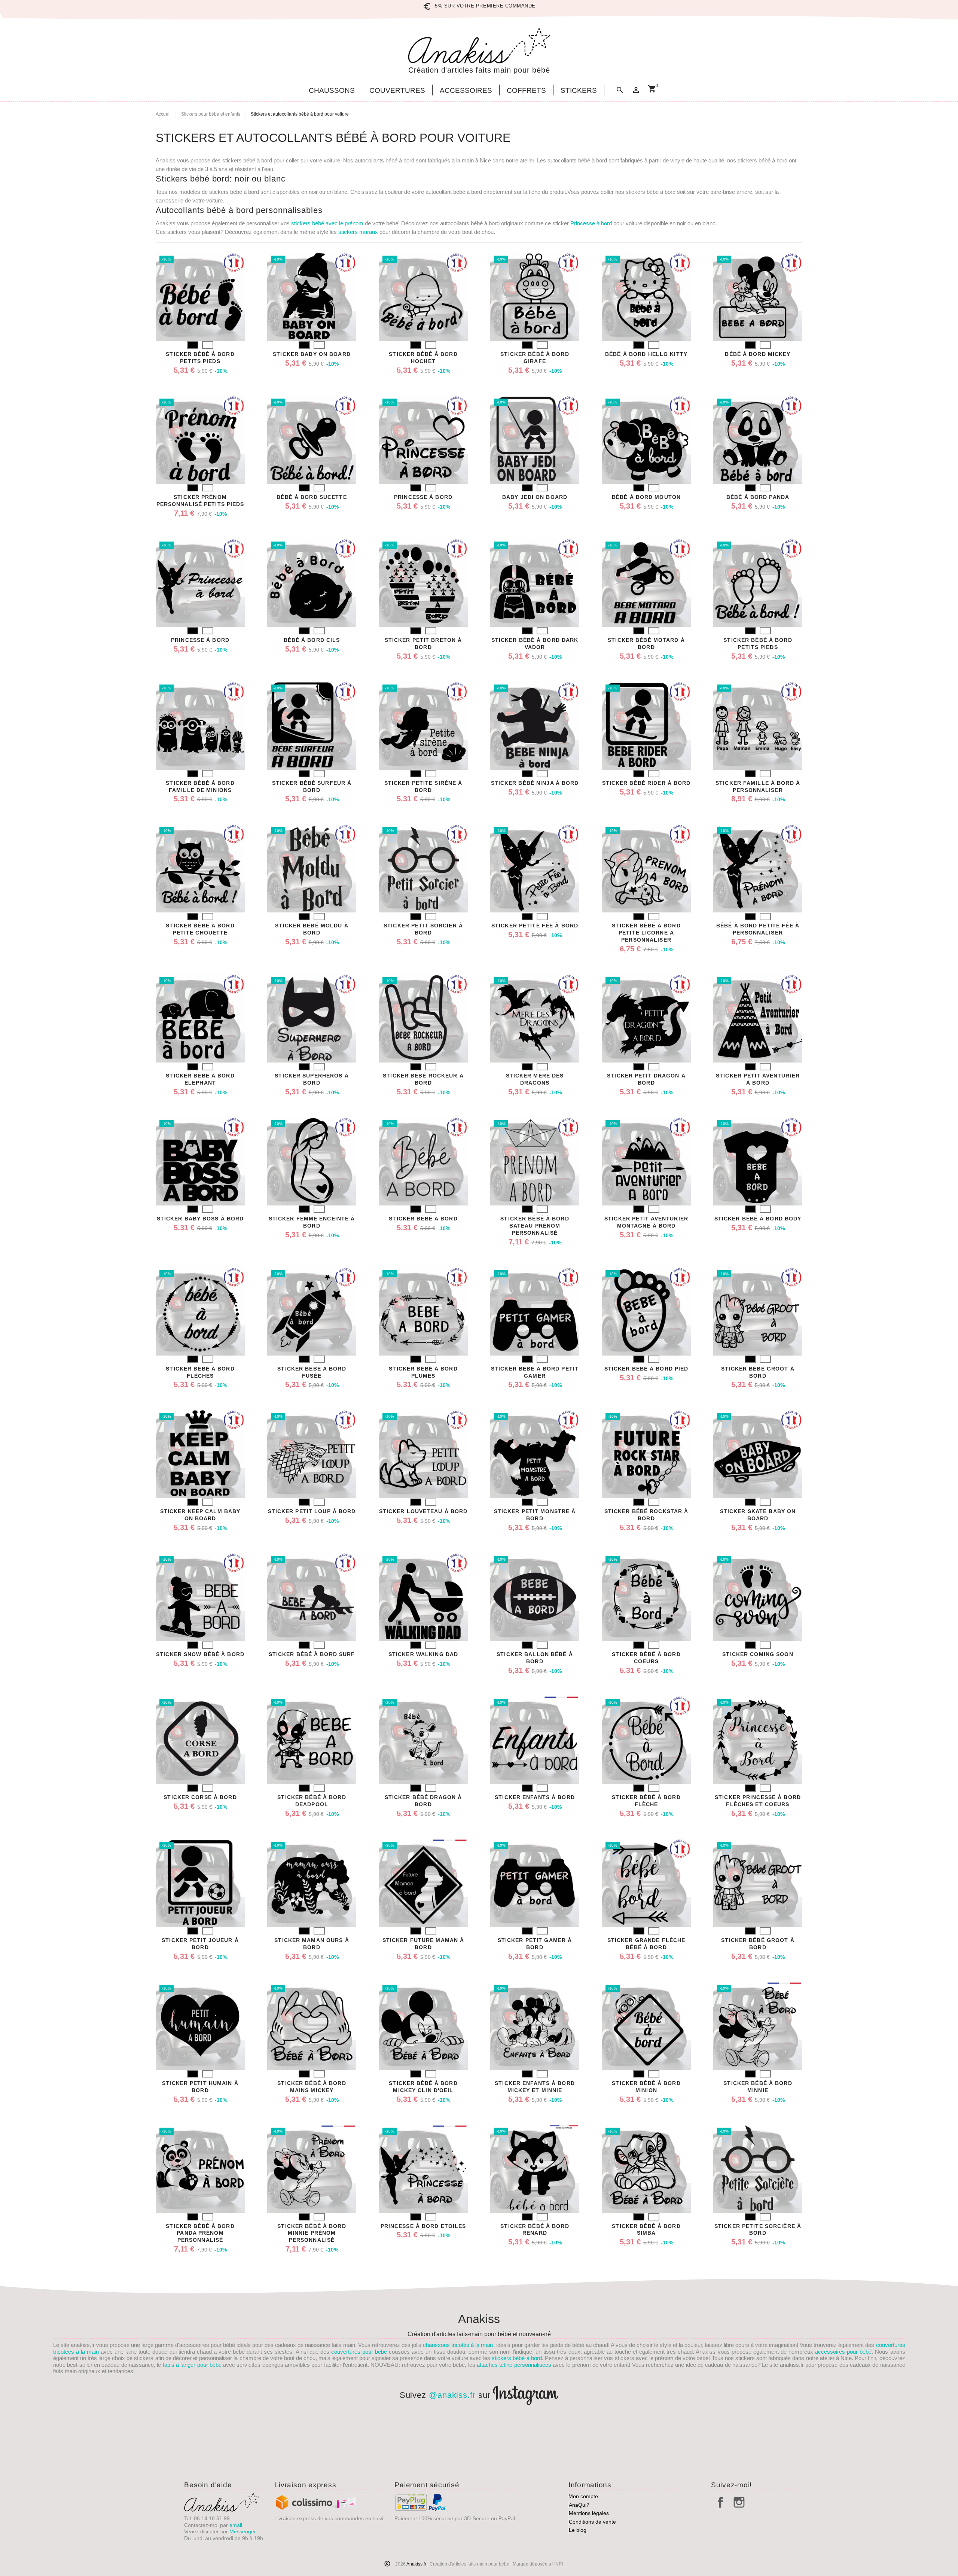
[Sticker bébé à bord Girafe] (535, 296)
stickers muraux (358, 232)
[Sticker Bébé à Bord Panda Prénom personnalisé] (200, 2168)
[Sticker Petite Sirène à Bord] (423, 725)
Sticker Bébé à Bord (423, 1219)
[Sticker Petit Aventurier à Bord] (758, 1018)
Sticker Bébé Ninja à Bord (535, 783)
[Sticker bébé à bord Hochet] (423, 296)
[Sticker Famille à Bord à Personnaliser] (758, 725)
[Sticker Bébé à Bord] (423, 1161)
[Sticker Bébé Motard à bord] (646, 582)
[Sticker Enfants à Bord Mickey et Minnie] (535, 2025)
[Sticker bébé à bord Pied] (646, 1311)
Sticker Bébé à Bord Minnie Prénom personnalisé (312, 2233)
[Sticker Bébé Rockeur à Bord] (423, 1018)
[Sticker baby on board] (312, 296)
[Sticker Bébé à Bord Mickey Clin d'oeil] (423, 2025)
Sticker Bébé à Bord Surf (312, 1654)
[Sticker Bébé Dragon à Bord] (423, 1740)
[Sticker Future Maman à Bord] (423, 1883)
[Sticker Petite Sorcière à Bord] (758, 2168)
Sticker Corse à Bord (200, 1797)
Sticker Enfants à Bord (535, 1797)
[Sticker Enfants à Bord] (535, 1740)
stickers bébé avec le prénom (327, 223)
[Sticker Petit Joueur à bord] (200, 1883)
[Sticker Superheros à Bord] (312, 1018)
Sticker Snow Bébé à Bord (200, 1654)
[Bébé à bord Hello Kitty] (646, 296)
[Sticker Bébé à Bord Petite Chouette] (200, 868)
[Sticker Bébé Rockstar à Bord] (646, 1454)
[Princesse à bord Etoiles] (423, 2168)
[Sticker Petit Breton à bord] (423, 582)
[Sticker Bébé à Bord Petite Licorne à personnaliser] (646, 868)
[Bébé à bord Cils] (312, 582)
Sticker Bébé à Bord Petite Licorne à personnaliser (646, 933)
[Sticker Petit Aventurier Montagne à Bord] (646, 1161)
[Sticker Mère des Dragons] (535, 1018)
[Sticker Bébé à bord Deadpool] (312, 1740)
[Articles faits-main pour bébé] (479, 46)
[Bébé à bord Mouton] (646, 439)
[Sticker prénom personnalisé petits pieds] (200, 439)
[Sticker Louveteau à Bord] (423, 1454)
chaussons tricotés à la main (458, 2345)
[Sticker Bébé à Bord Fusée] (312, 1311)
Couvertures (397, 91)
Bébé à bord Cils (312, 640)
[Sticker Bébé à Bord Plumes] (423, 1311)
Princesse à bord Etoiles (423, 2226)
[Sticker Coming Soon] (758, 1597)
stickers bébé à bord (517, 2358)
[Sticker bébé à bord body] (758, 1161)
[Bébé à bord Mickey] (758, 296)
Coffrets (526, 91)
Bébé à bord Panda (758, 497)
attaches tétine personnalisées (514, 2365)
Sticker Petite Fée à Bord (535, 926)
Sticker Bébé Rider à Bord (646, 783)
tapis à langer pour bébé (192, 2365)
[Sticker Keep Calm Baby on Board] (200, 1454)
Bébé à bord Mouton (646, 497)
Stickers (579, 91)
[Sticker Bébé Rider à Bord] (646, 725)
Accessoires (466, 91)
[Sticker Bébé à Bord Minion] (646, 2025)
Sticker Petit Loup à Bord (312, 1511)
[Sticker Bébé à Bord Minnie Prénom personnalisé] (312, 2168)
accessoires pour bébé (843, 2352)
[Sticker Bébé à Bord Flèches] (200, 1311)
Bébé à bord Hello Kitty (646, 354)
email (236, 2525)
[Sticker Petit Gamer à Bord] (535, 1883)
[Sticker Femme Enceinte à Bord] (312, 1161)
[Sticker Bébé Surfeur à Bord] (312, 725)
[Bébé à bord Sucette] (312, 439)
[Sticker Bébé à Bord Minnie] (758, 2025)
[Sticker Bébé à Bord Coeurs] (646, 1597)
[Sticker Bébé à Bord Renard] (535, 2168)
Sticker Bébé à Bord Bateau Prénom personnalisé (535, 1226)
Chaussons (332, 91)
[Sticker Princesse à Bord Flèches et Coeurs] (758, 1740)
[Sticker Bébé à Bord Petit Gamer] (535, 1311)
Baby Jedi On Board (535, 497)
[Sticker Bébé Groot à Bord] (758, 1311)
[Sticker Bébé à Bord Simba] (646, 2168)
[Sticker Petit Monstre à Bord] (535, 1454)
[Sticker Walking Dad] (423, 1597)
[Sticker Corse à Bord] (200, 1740)
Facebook (720, 2502)
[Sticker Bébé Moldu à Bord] (312, 868)
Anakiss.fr (417, 2564)
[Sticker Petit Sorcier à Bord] (423, 868)
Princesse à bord (591, 223)
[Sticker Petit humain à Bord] (200, 2025)
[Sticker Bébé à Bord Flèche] (646, 1740)
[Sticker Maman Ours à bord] (312, 1883)
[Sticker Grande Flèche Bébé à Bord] (646, 1883)
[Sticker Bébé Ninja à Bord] (535, 725)
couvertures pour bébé (359, 2352)
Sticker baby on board (312, 354)
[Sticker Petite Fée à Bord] (535, 868)
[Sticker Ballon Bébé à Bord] (535, 1597)
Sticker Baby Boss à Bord (200, 1219)
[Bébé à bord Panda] (758, 439)
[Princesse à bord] (423, 439)
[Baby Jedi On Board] (535, 439)
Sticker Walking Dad (423, 1654)
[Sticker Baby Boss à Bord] (200, 1161)
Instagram (739, 2502)
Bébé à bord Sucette (312, 497)
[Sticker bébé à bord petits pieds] (200, 296)
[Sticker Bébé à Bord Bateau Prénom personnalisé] (535, 1161)
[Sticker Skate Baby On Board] (758, 1454)
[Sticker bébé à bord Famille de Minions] (200, 725)
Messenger (243, 2531)
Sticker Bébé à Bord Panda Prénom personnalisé (200, 2233)
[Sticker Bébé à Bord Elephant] (200, 1018)
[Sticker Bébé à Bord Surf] (312, 1597)
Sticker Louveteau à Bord (423, 1511)
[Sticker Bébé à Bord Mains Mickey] (312, 2025)
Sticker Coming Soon (758, 1654)
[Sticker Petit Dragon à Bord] (646, 1018)
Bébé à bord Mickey (758, 354)
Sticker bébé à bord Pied (646, 1369)
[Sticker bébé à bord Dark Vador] (535, 582)
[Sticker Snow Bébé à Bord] (200, 1597)
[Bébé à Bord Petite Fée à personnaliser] (758, 868)
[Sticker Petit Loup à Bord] (312, 1454)
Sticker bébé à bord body (758, 1219)
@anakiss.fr (452, 2395)
